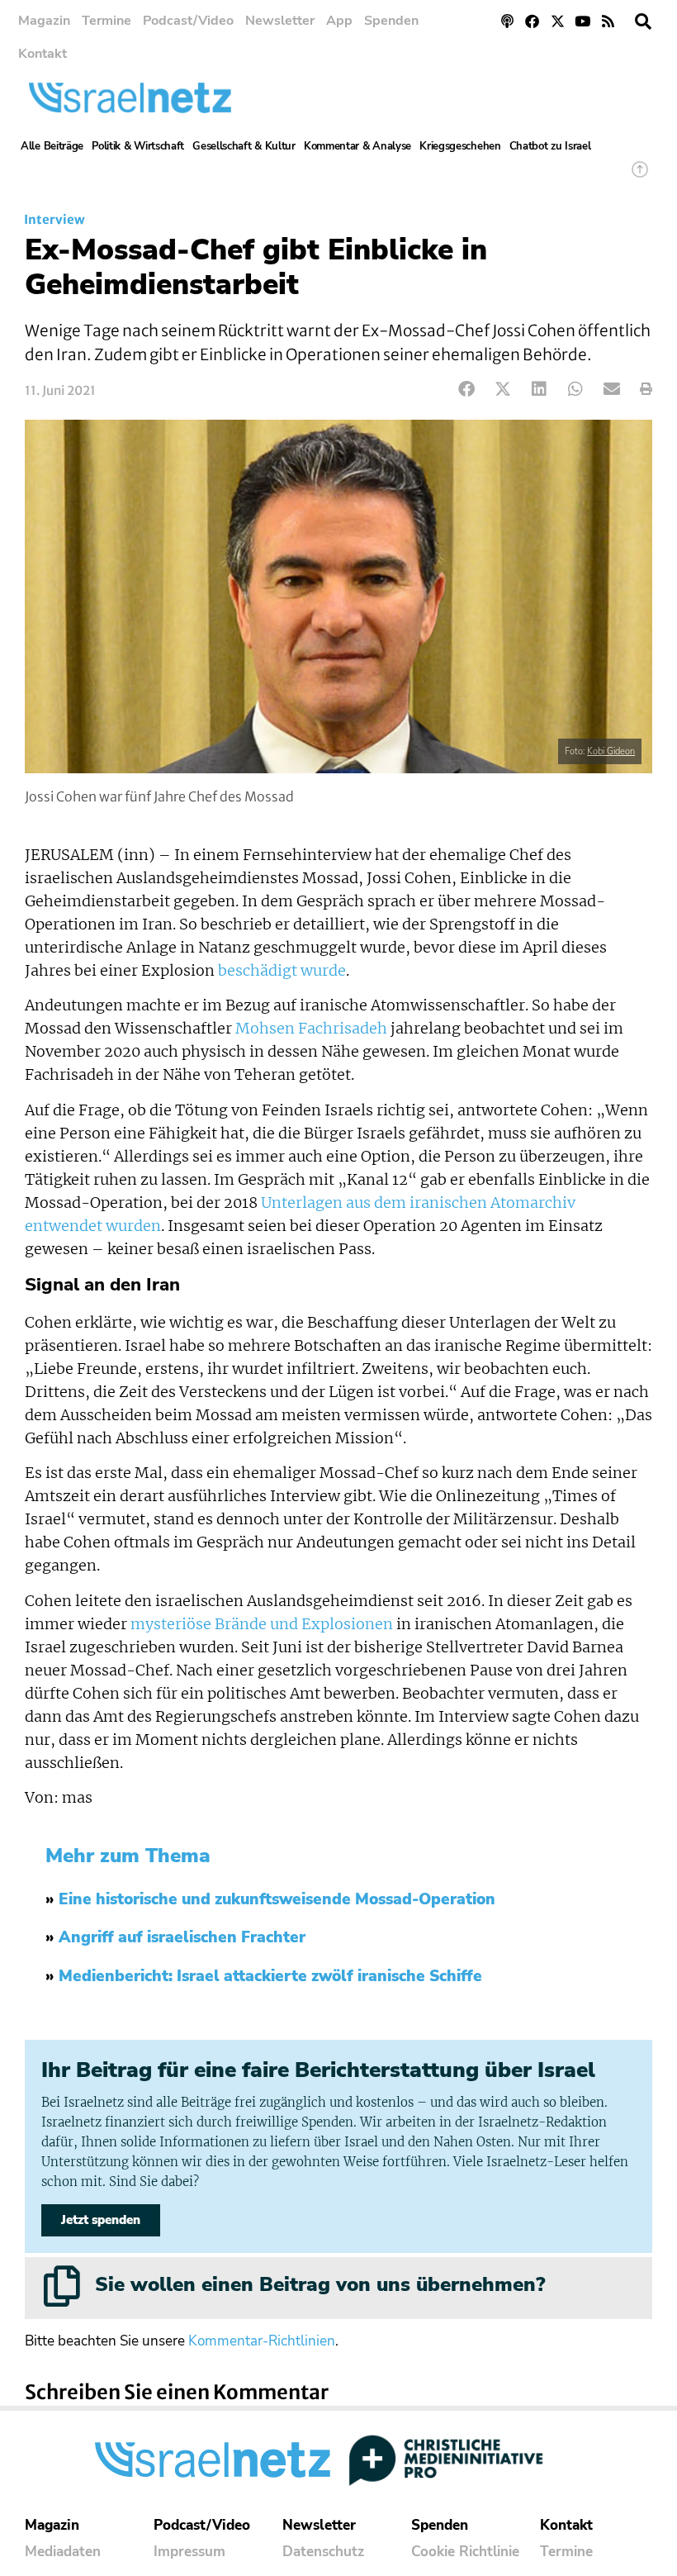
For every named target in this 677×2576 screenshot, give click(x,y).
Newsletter (280, 21)
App (339, 21)
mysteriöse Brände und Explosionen (262, 1624)
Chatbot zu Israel (550, 146)
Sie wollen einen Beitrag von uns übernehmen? (320, 2284)
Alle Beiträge (52, 146)
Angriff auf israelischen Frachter (182, 1937)
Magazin (44, 21)
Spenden (391, 21)
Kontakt (43, 54)
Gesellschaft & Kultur (244, 146)
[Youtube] (583, 21)
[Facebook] (532, 21)
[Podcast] (507, 21)
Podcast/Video (188, 21)
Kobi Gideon (611, 751)
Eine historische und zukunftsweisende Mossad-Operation (277, 1899)
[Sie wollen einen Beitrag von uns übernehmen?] (62, 2286)
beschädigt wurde (282, 971)
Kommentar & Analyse (357, 146)
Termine (107, 21)
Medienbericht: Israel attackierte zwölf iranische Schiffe (270, 1976)
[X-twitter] (558, 21)
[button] (643, 21)
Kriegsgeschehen (460, 146)
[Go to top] (640, 177)
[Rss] (608, 21)
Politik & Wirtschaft (138, 146)
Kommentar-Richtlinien (262, 2341)
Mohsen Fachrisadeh (311, 1029)
